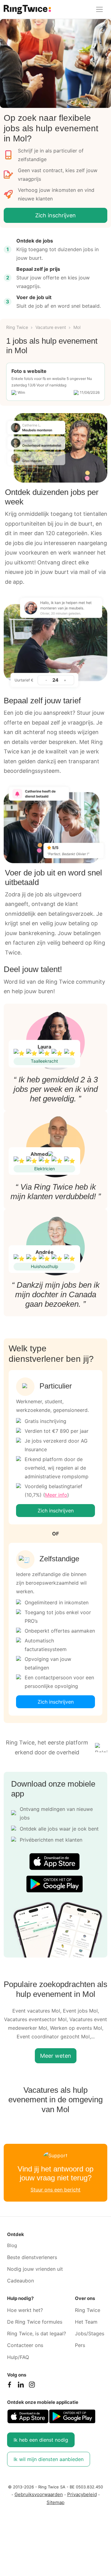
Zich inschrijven (55, 215)
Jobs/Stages (90, 2333)
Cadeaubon (21, 2281)
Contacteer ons (25, 2345)
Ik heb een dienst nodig (41, 2440)
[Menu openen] (99, 9)
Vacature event (51, 327)
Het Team (86, 2322)
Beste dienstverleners (32, 2257)
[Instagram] (32, 2386)
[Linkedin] (21, 2386)
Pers (80, 2345)
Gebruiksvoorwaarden (39, 2494)
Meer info (56, 1495)
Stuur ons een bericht (55, 2190)
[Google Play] (54, 1884)
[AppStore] (54, 1861)
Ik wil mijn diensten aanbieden (49, 2459)
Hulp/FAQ (18, 2357)
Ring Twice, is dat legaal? (37, 2333)
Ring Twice (17, 327)
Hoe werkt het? (25, 2310)
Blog (12, 2245)
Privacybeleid (82, 2494)
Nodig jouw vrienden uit (35, 2269)
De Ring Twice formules (35, 2322)
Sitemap (55, 2502)
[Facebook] (10, 2386)
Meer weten (56, 2056)
